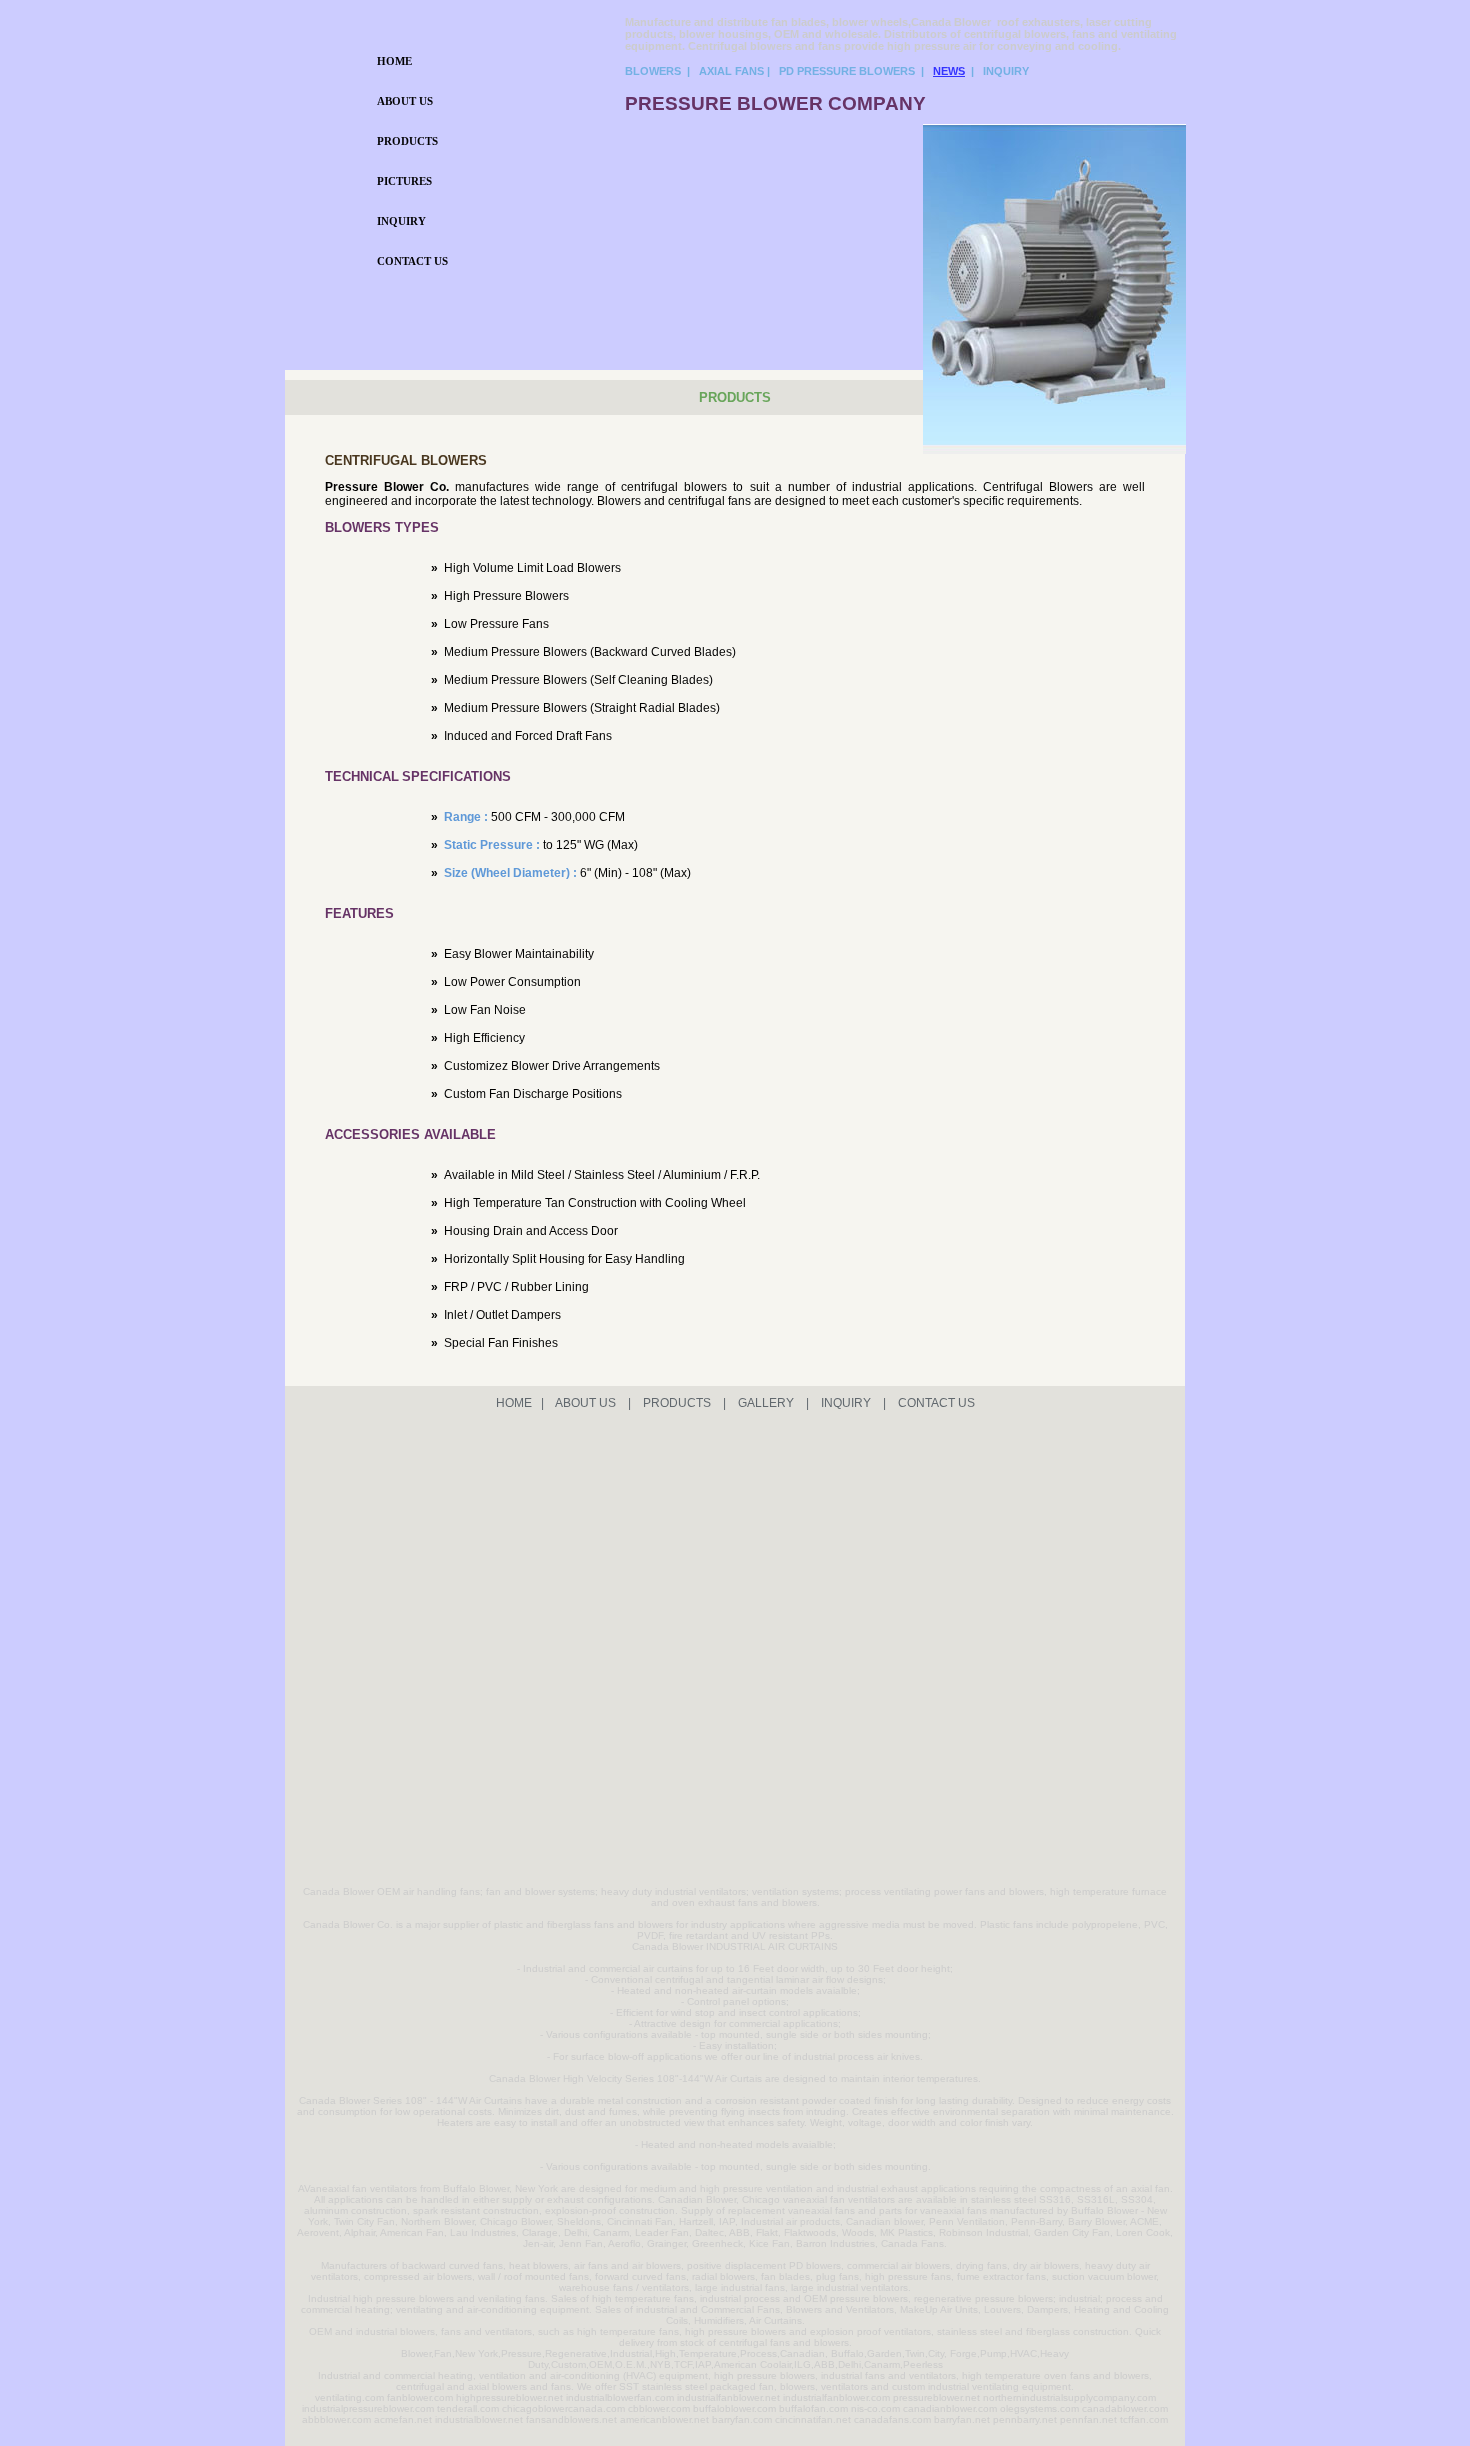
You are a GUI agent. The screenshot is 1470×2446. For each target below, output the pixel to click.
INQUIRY (401, 221)
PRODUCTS (407, 141)
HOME (394, 61)
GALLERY (766, 1403)
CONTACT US (412, 261)
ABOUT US (405, 101)
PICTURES (404, 181)
